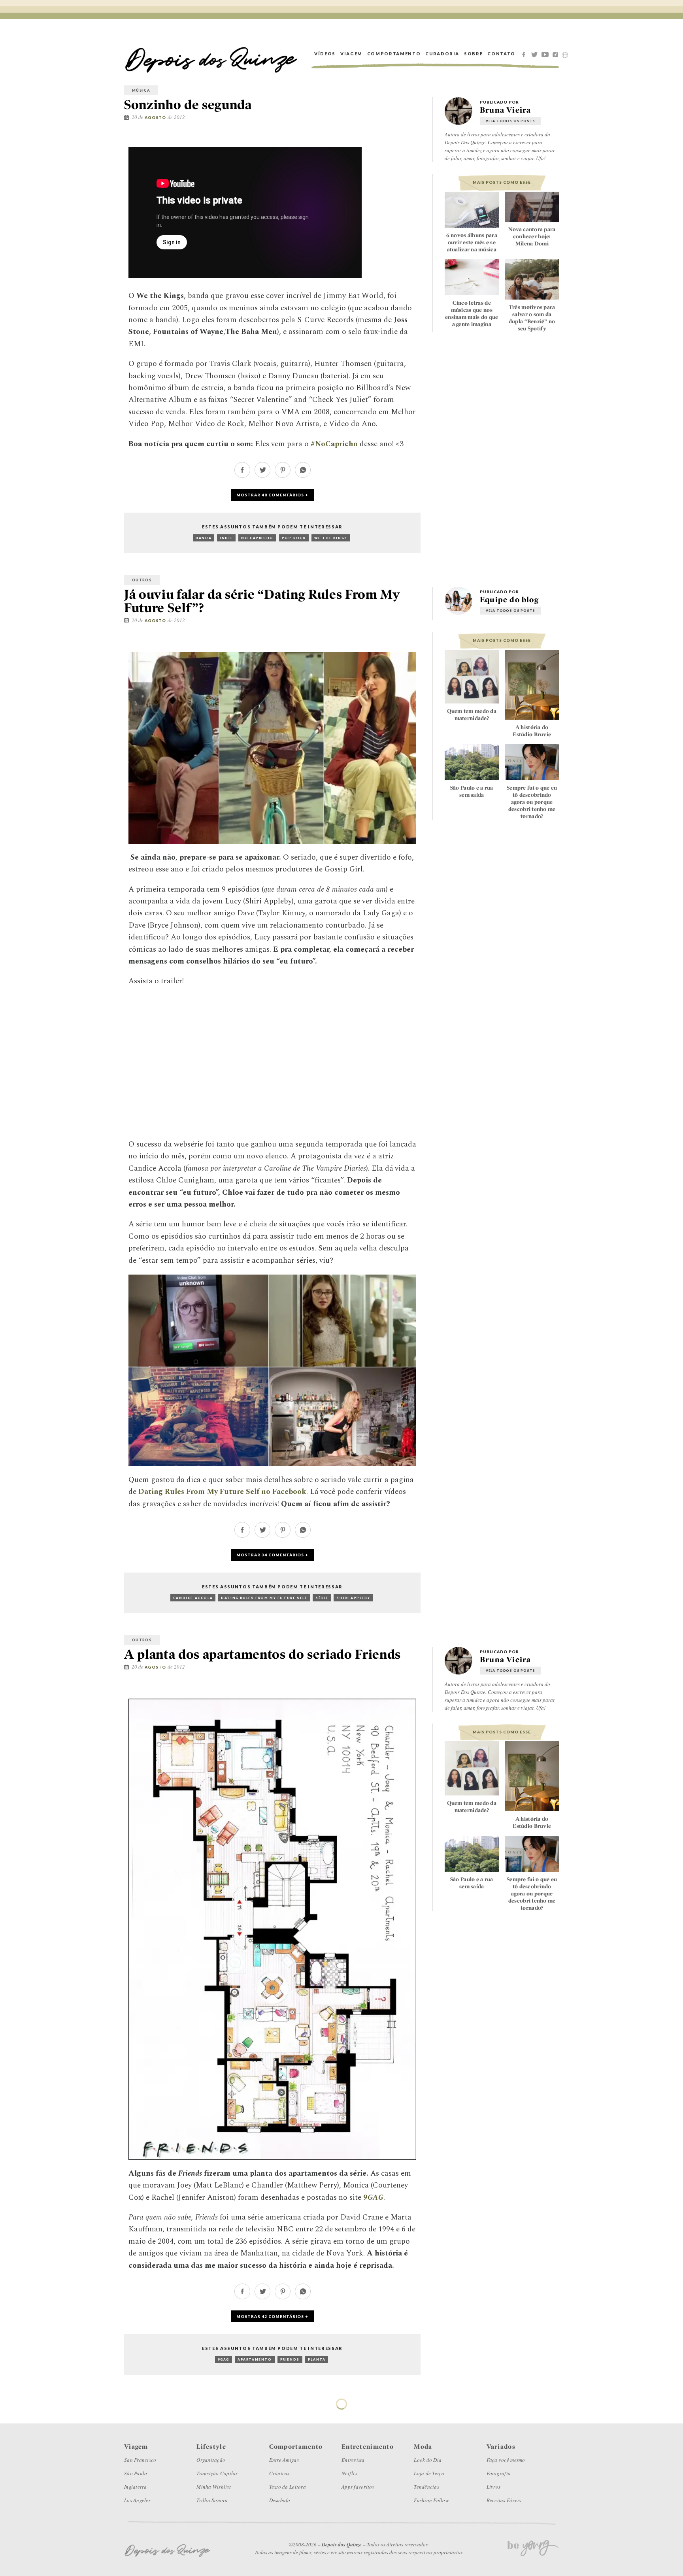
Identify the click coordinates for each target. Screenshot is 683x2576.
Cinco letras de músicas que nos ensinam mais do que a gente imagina (472, 313)
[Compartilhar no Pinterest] (419, 140)
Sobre (473, 54)
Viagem (351, 54)
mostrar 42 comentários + (272, 2316)
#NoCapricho (334, 444)
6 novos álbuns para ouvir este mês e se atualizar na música (472, 242)
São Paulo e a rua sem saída (472, 791)
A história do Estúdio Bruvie (532, 731)
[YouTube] (546, 54)
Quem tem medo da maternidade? (472, 715)
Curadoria (442, 54)
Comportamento (394, 54)
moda (139, 2402)
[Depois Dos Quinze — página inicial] (211, 54)
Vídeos (325, 54)
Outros (142, 580)
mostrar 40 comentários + (272, 495)
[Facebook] (525, 54)
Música (141, 90)
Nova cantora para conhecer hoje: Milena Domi (532, 237)
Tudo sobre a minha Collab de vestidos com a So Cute (532, 2558)
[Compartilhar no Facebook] (395, 140)
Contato (501, 54)
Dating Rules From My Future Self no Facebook (222, 1492)
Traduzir (565, 55)
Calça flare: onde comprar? (472, 2550)
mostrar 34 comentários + (272, 1555)
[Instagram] (557, 54)
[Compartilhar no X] (407, 140)
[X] (536, 54)
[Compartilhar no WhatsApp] (303, 476)
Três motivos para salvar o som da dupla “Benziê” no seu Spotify (532, 318)
